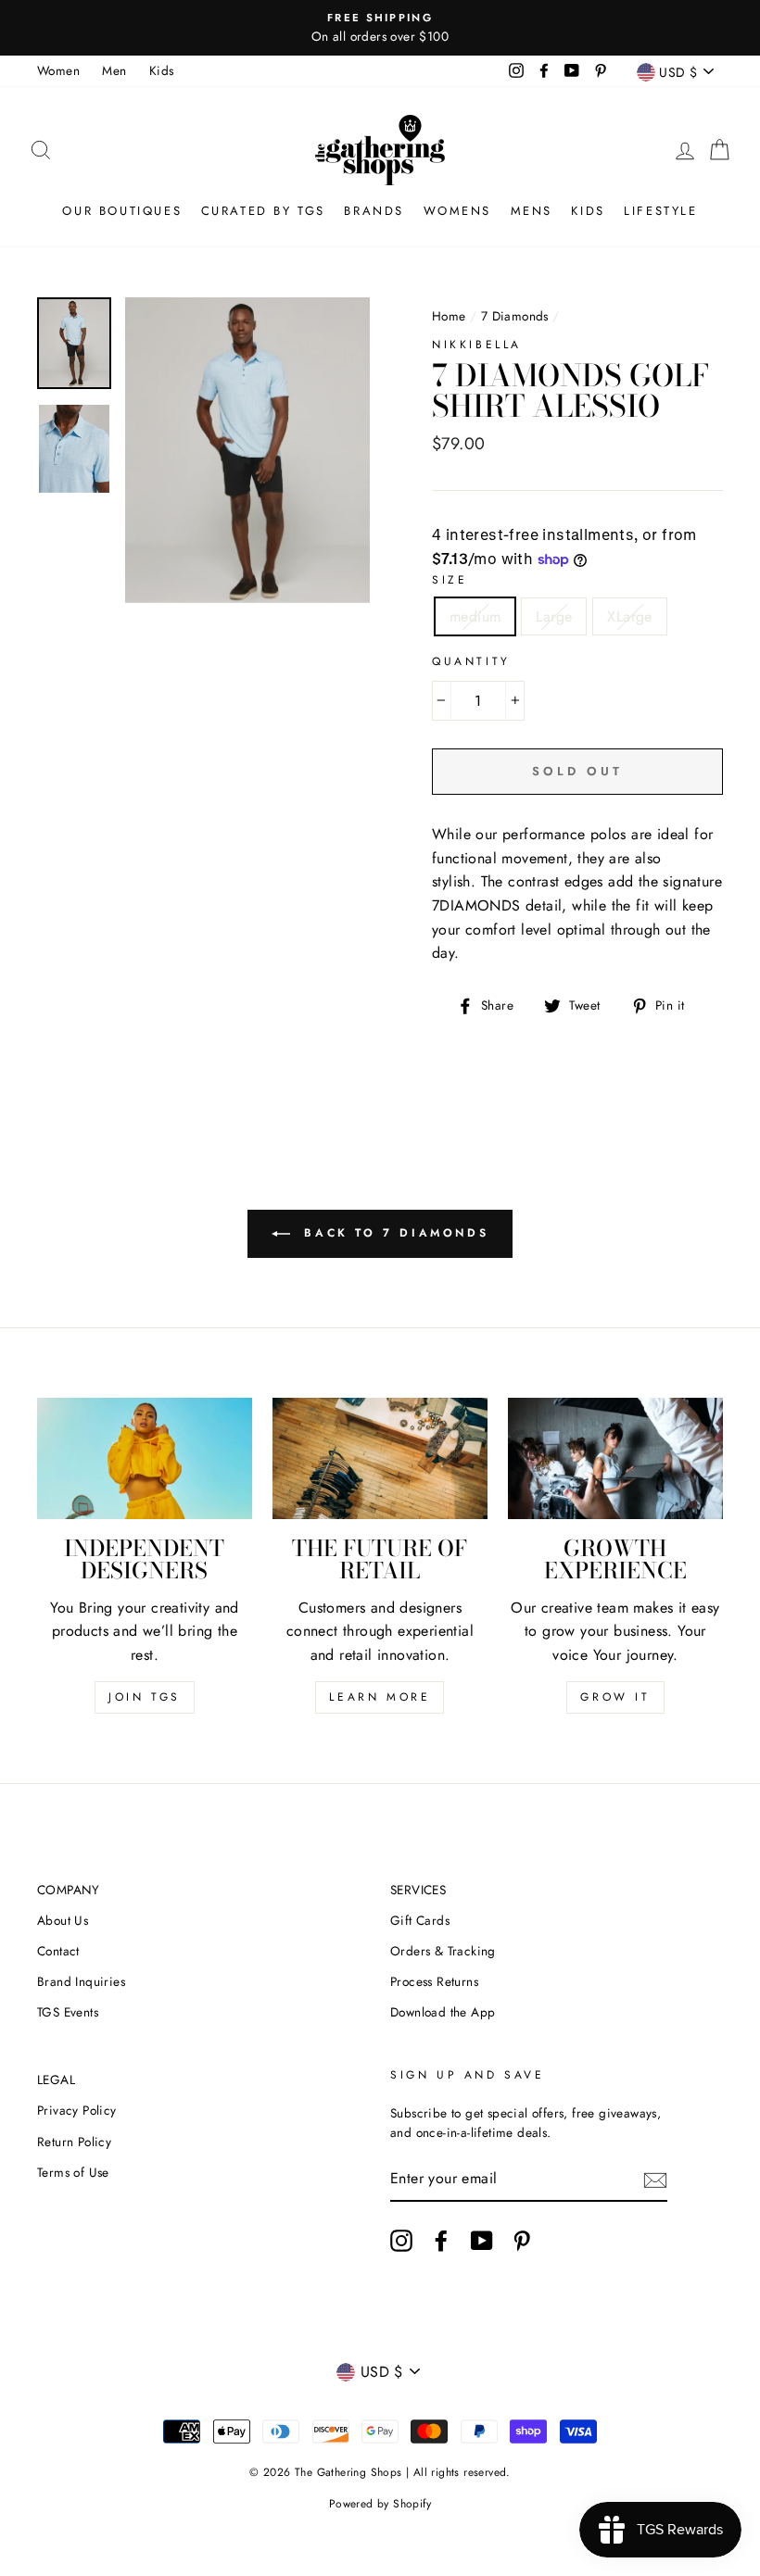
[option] (380, 28)
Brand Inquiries (81, 1981)
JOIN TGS (145, 1697)
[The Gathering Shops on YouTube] (482, 2241)
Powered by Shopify (380, 2504)
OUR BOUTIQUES (122, 211)
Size (450, 580)
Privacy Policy (77, 2110)
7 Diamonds (515, 316)
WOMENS (458, 211)
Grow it (615, 1697)
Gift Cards (420, 1920)
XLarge (629, 616)
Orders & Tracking (443, 1951)
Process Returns (434, 1981)
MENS (532, 211)
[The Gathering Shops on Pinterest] (522, 2241)
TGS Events (68, 2012)
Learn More (380, 1697)
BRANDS (374, 211)
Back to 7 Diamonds (393, 1233)
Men (114, 70)
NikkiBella (477, 345)
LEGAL (56, 2080)
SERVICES (418, 1890)
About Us (63, 1920)
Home (449, 316)
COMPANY (69, 1890)
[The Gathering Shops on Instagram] (401, 2241)
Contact (58, 1951)
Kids (162, 70)
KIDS (588, 211)
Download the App (443, 2012)
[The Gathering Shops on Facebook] (441, 2241)
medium (475, 616)
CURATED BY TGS (263, 211)
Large (554, 616)
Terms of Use (73, 2172)
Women (58, 70)
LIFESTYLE (660, 211)
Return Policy (74, 2142)
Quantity (471, 661)
